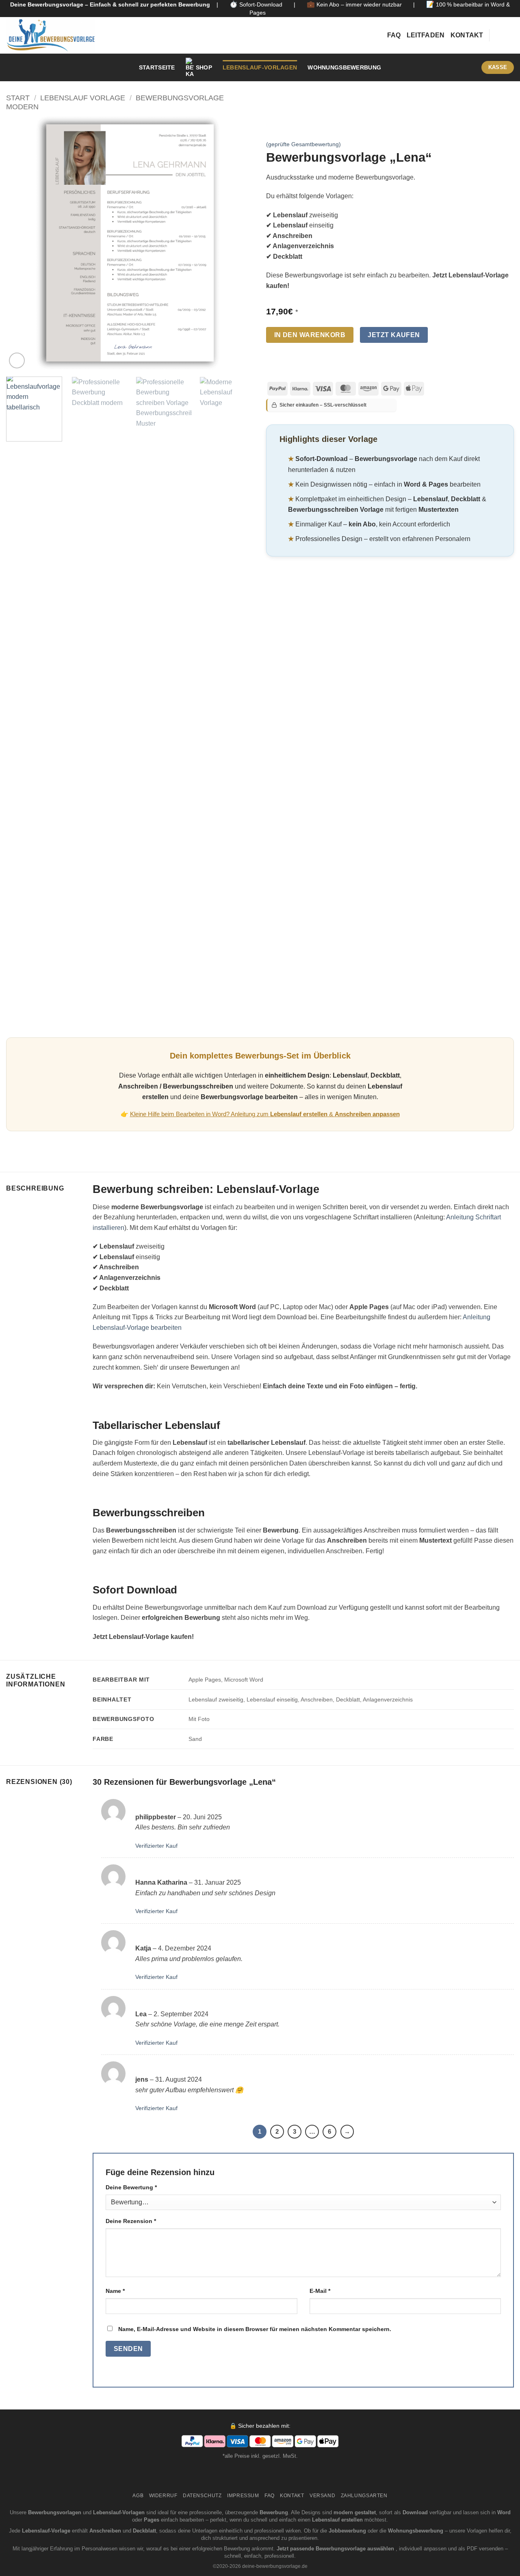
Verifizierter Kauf (156, 1846)
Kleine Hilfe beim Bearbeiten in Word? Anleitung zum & (265, 1114)
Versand (322, 2496)
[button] (467, 67)
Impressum (243, 2496)
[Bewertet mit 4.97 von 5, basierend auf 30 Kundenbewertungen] (390, 132)
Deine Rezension (131, 2221)
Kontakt (467, 35)
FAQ (394, 35)
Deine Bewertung (131, 2187)
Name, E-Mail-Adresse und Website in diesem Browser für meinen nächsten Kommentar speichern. (255, 2329)
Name (115, 2291)
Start (18, 98)
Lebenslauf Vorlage (83, 98)
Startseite (157, 67)
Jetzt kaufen (394, 335)
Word (504, 2512)
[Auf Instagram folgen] (498, 35)
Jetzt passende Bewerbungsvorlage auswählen (336, 2549)
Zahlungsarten (364, 2496)
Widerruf (163, 2496)
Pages (152, 2520)
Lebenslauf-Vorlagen (260, 67)
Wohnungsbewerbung (344, 67)
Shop (204, 67)
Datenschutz (202, 2496)
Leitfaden (426, 35)
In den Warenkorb (310, 335)
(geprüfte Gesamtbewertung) (303, 144)
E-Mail (320, 2291)
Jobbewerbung (347, 2531)
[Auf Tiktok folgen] (509, 35)
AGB (138, 2496)
